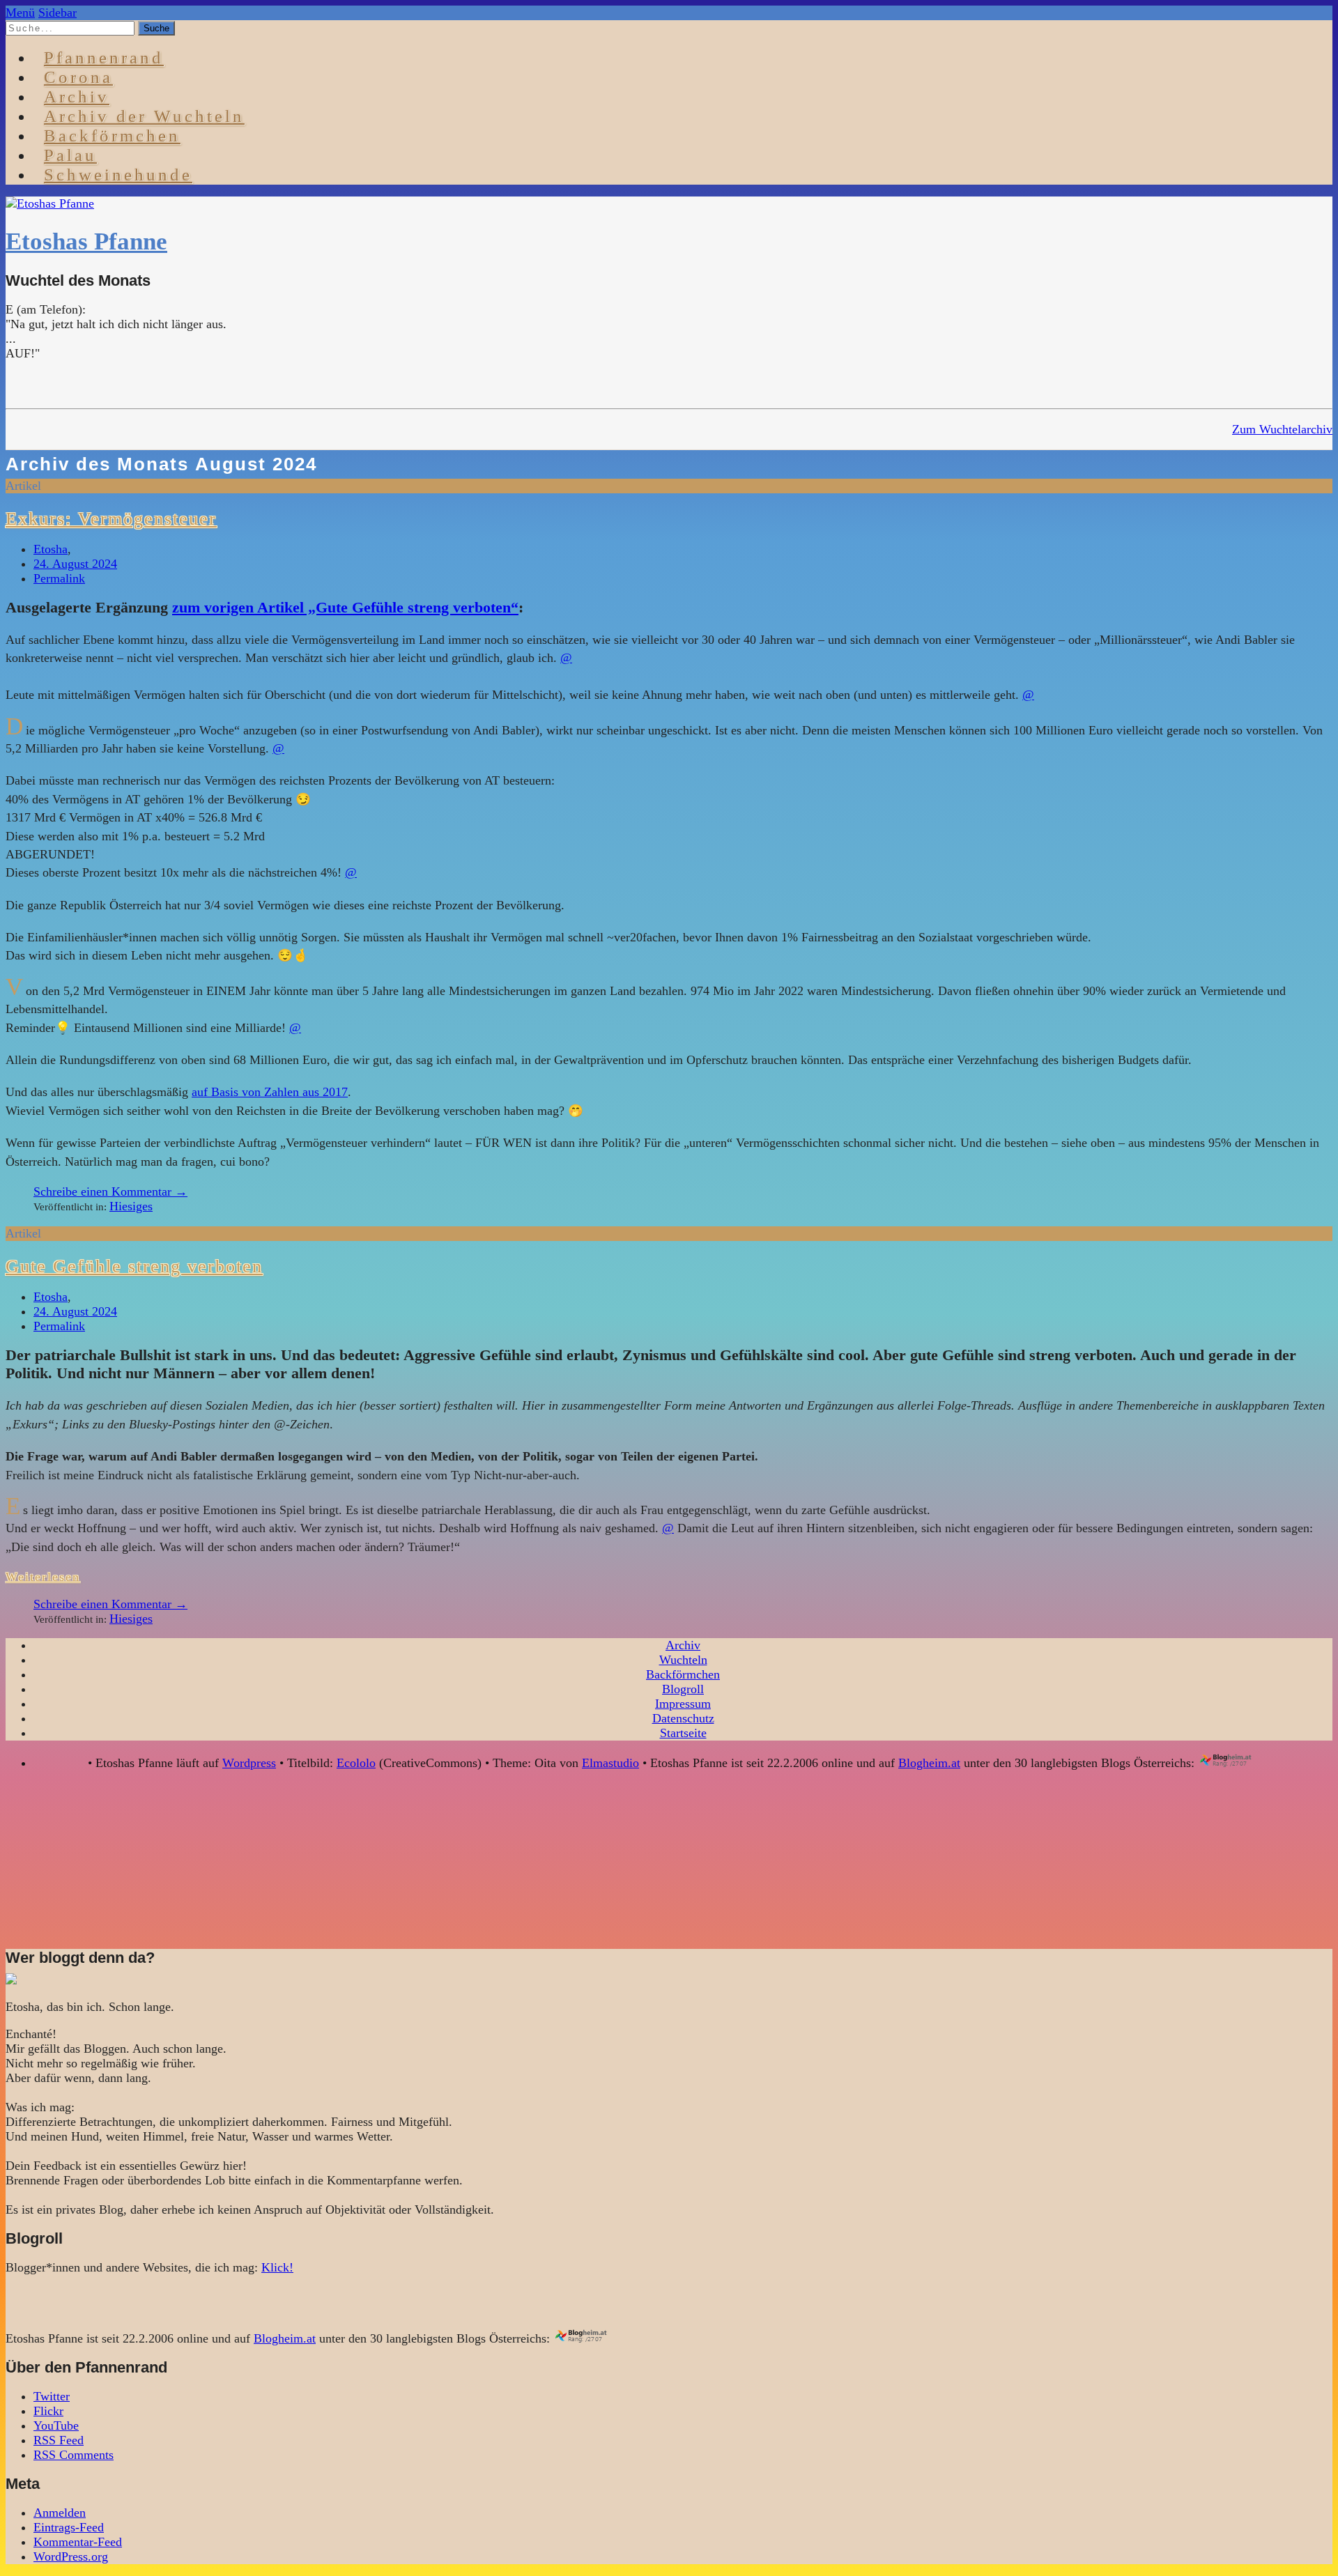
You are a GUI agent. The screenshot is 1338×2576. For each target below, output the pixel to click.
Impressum (683, 1704)
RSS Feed (59, 2440)
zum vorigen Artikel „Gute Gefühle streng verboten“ (345, 607)
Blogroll (683, 1689)
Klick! (277, 2267)
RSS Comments (74, 2455)
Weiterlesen (43, 1577)
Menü (20, 13)
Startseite (683, 1733)
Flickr (48, 2411)
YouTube (56, 2425)
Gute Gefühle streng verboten (134, 1266)
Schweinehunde (118, 175)
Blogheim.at (929, 1763)
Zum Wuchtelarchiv (1282, 429)
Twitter (52, 2396)
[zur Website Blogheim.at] (1238, 1763)
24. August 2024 (75, 564)
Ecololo (356, 1763)
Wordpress (249, 1763)
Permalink (59, 578)
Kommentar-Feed (78, 2542)
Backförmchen (112, 136)
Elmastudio (610, 1763)
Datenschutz (683, 1718)
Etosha (51, 549)
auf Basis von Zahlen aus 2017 (270, 1092)
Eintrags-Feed (69, 2527)
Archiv (683, 1645)
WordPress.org (71, 2556)
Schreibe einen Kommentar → (110, 1191)
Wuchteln (683, 1660)
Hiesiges (131, 1206)
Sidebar (57, 13)
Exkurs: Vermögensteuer (111, 518)
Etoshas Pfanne (86, 241)
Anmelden (60, 2513)
